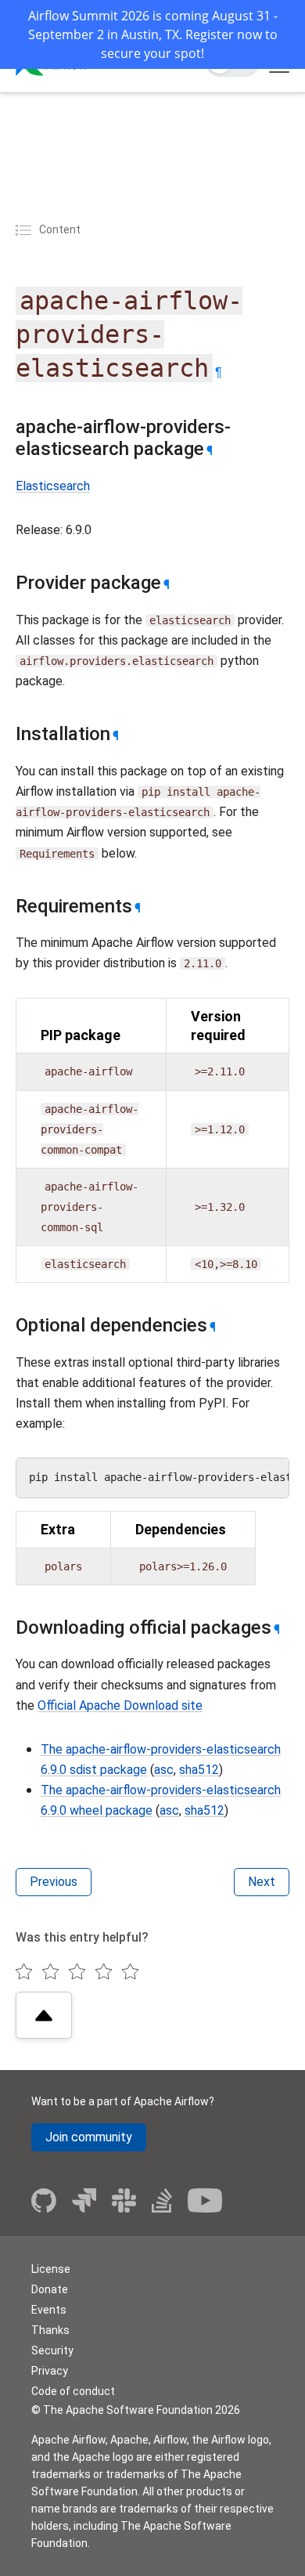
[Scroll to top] (44, 2015)
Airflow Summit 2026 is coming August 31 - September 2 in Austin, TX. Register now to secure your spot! (153, 34)
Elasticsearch (53, 486)
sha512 (199, 1770)
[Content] (26, 229)
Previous (54, 1882)
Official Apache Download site (120, 1705)
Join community (89, 2137)
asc (164, 1770)
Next (262, 1882)
